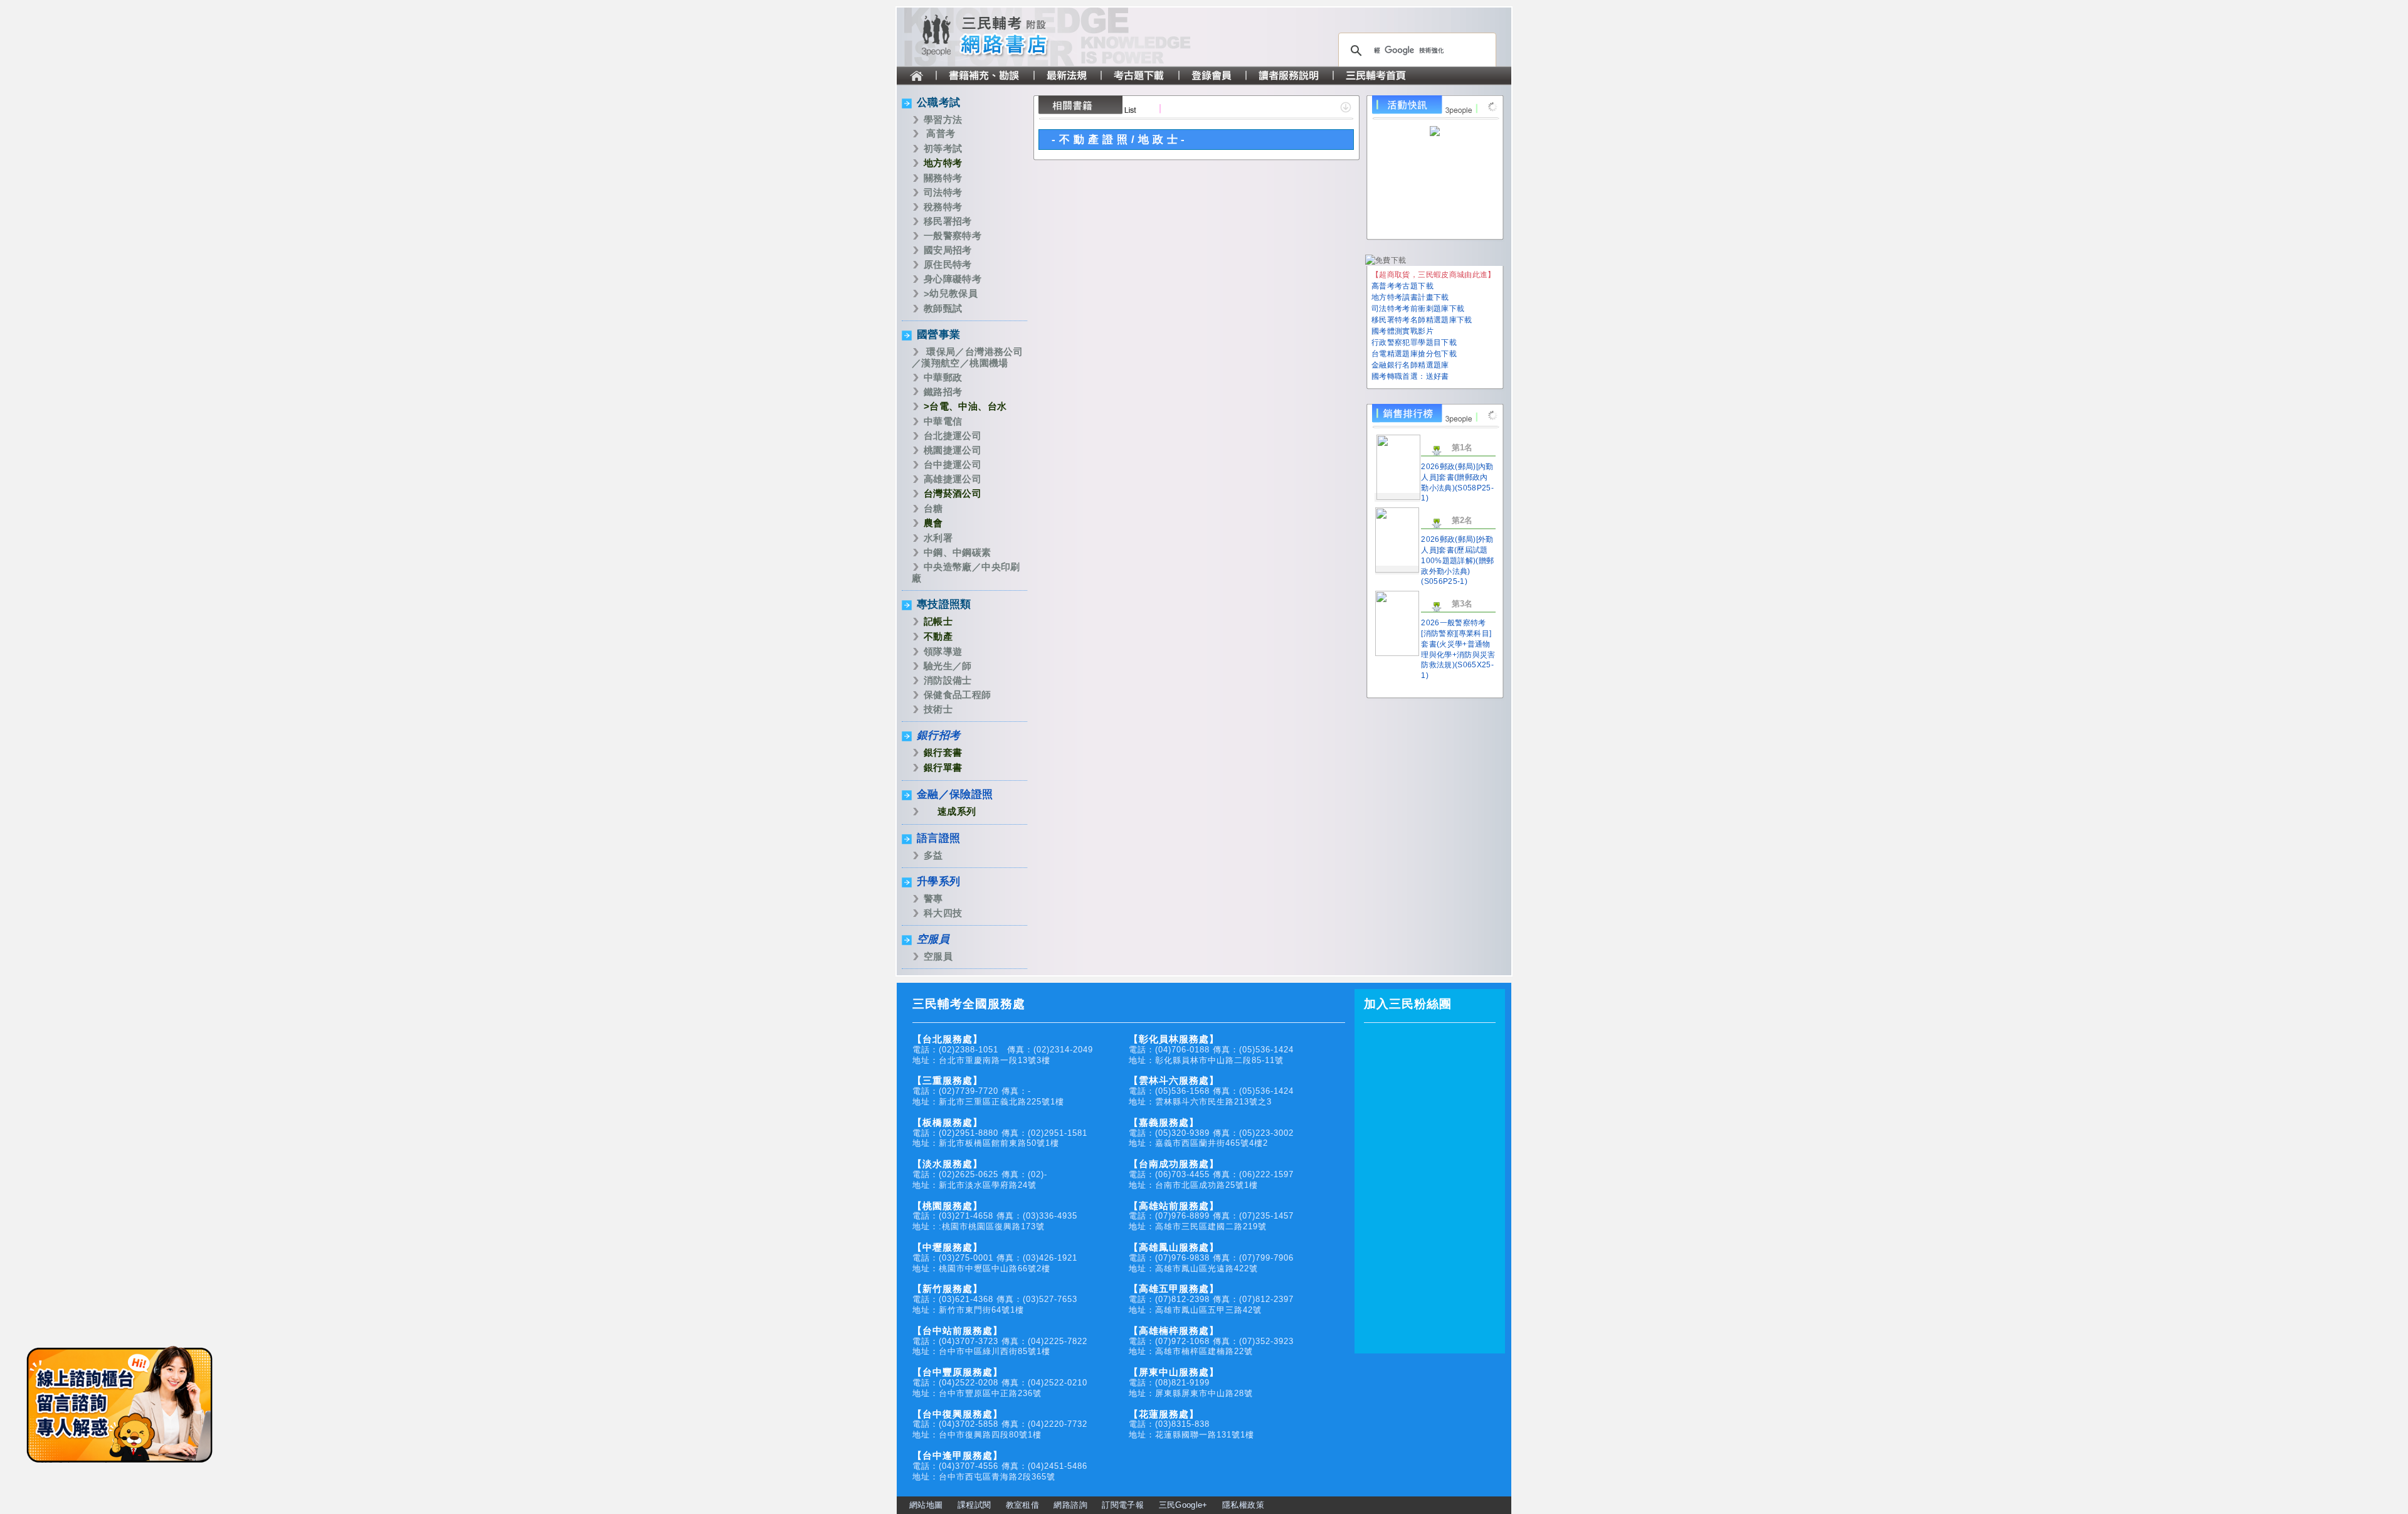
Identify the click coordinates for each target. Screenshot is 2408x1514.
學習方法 (943, 119)
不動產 (938, 636)
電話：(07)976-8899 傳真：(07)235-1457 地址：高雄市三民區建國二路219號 (1211, 1216)
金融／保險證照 (955, 794)
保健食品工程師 (958, 695)
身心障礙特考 (953, 279)
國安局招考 (948, 250)
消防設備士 (948, 680)
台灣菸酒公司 (953, 493)
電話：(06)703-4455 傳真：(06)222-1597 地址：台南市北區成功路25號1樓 (1211, 1174)
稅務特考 (943, 207)
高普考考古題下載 (1402, 286)
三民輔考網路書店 (1010, 37)
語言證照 (938, 838)
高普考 (941, 133)
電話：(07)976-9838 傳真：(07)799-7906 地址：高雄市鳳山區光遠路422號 (1211, 1258)
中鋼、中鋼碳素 (958, 552)
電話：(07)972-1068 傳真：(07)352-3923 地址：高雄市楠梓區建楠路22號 (1211, 1341)
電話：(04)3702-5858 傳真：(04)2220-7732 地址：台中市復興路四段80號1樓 (1000, 1425)
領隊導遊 (943, 651)
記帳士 (938, 621)
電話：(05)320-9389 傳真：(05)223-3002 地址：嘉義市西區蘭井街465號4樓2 (1211, 1133)
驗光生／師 (948, 666)
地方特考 (943, 163)
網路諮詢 (1070, 1505)
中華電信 (943, 421)
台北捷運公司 (953, 436)
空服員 (933, 939)
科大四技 (943, 913)
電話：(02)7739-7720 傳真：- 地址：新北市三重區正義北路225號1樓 (988, 1091)
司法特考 (943, 192)
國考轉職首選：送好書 (1410, 376)
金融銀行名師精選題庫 (1410, 365)
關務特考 (943, 178)
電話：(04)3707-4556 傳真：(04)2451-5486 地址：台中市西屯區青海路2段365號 (1000, 1466)
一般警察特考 (953, 236)
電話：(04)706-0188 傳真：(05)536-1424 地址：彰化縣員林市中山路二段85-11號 (1211, 1050)
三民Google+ (1183, 1505)
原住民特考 (948, 264)
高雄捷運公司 (953, 479)
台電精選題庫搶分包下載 (1414, 354)
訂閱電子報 (1123, 1505)
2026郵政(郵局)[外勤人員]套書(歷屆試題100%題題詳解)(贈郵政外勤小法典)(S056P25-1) (1457, 560)
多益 (933, 855)
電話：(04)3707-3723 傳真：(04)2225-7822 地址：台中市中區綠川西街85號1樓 (1000, 1341)
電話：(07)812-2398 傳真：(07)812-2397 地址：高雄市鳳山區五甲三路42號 (1211, 1299)
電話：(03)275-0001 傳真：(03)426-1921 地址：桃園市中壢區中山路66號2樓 (995, 1258)
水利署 (938, 538)
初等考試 (943, 148)
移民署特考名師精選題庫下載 (1422, 320)
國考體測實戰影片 (1402, 331)
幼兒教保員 (953, 293)
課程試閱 (974, 1505)
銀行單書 (943, 767)
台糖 (933, 508)
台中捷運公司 (953, 464)
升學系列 (938, 881)
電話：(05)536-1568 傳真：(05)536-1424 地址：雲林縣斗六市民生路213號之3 (1211, 1091)
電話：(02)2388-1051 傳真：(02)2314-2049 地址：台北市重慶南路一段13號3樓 (1003, 1050)
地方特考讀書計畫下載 (1410, 297)
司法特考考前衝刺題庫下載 (1418, 309)
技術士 (938, 709)
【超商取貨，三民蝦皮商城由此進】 (1434, 275)
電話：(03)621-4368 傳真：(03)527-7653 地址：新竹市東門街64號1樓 (995, 1299)
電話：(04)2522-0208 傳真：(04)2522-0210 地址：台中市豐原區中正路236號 (1000, 1383)
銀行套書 (943, 752)
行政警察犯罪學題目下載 (1414, 342)
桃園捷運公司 (953, 450)
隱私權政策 (1243, 1505)
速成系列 (957, 811)
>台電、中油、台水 (965, 406)
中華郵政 (943, 377)
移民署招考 (948, 221)
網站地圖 (926, 1505)
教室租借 (1022, 1505)
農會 (933, 523)
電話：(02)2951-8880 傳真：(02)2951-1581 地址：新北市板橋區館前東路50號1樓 (1000, 1133)
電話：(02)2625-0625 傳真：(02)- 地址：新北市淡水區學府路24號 (980, 1174)
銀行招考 (938, 735)
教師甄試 (943, 308)
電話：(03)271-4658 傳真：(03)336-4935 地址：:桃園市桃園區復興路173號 (995, 1216)
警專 (933, 898)
